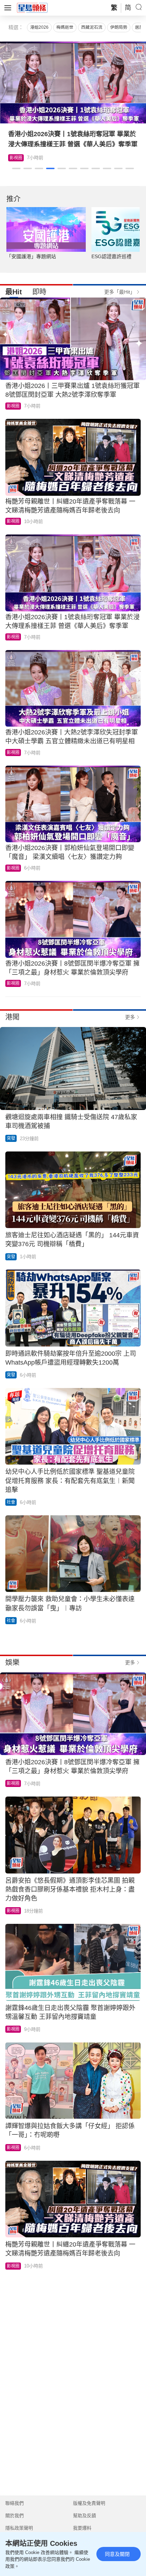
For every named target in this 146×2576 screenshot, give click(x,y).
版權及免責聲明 (89, 2503)
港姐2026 (39, 27)
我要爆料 (82, 2528)
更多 (130, 1017)
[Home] (32, 7)
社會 (11, 1502)
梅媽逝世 (65, 27)
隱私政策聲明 (19, 2528)
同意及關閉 (117, 2554)
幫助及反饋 (85, 2516)
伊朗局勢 (119, 27)
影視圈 (13, 406)
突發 (11, 1138)
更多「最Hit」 (120, 292)
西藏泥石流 (92, 27)
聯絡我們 (15, 2503)
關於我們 (15, 2516)
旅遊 (14, 158)
